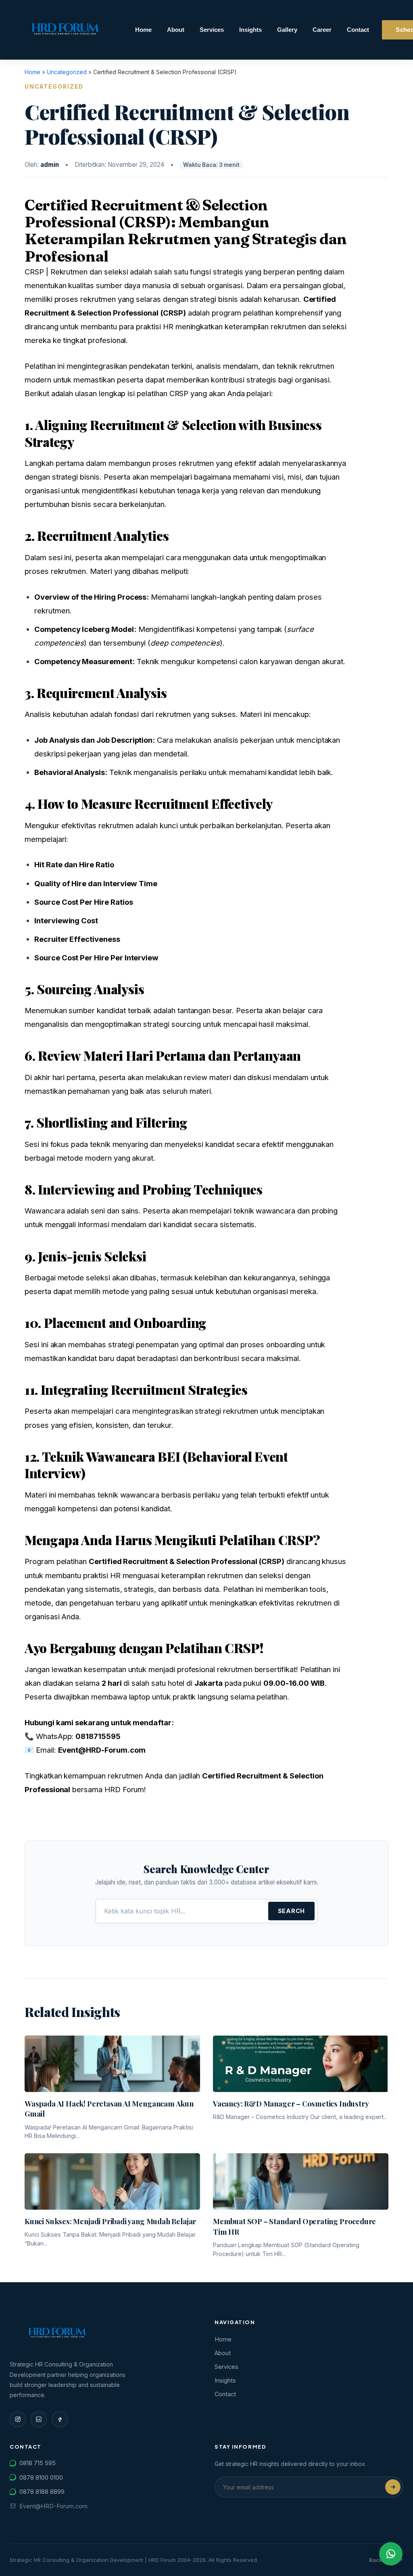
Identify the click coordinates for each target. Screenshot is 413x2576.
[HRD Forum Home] (66, 30)
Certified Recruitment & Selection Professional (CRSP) (146, 213)
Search (291, 1911)
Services (212, 30)
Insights (250, 30)
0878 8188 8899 (42, 2492)
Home (143, 30)
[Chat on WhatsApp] (391, 2554)
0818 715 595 (38, 2463)
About (176, 30)
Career (322, 30)
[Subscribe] (393, 2487)
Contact (358, 30)
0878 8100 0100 (41, 2477)
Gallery (287, 30)
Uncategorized (67, 72)
